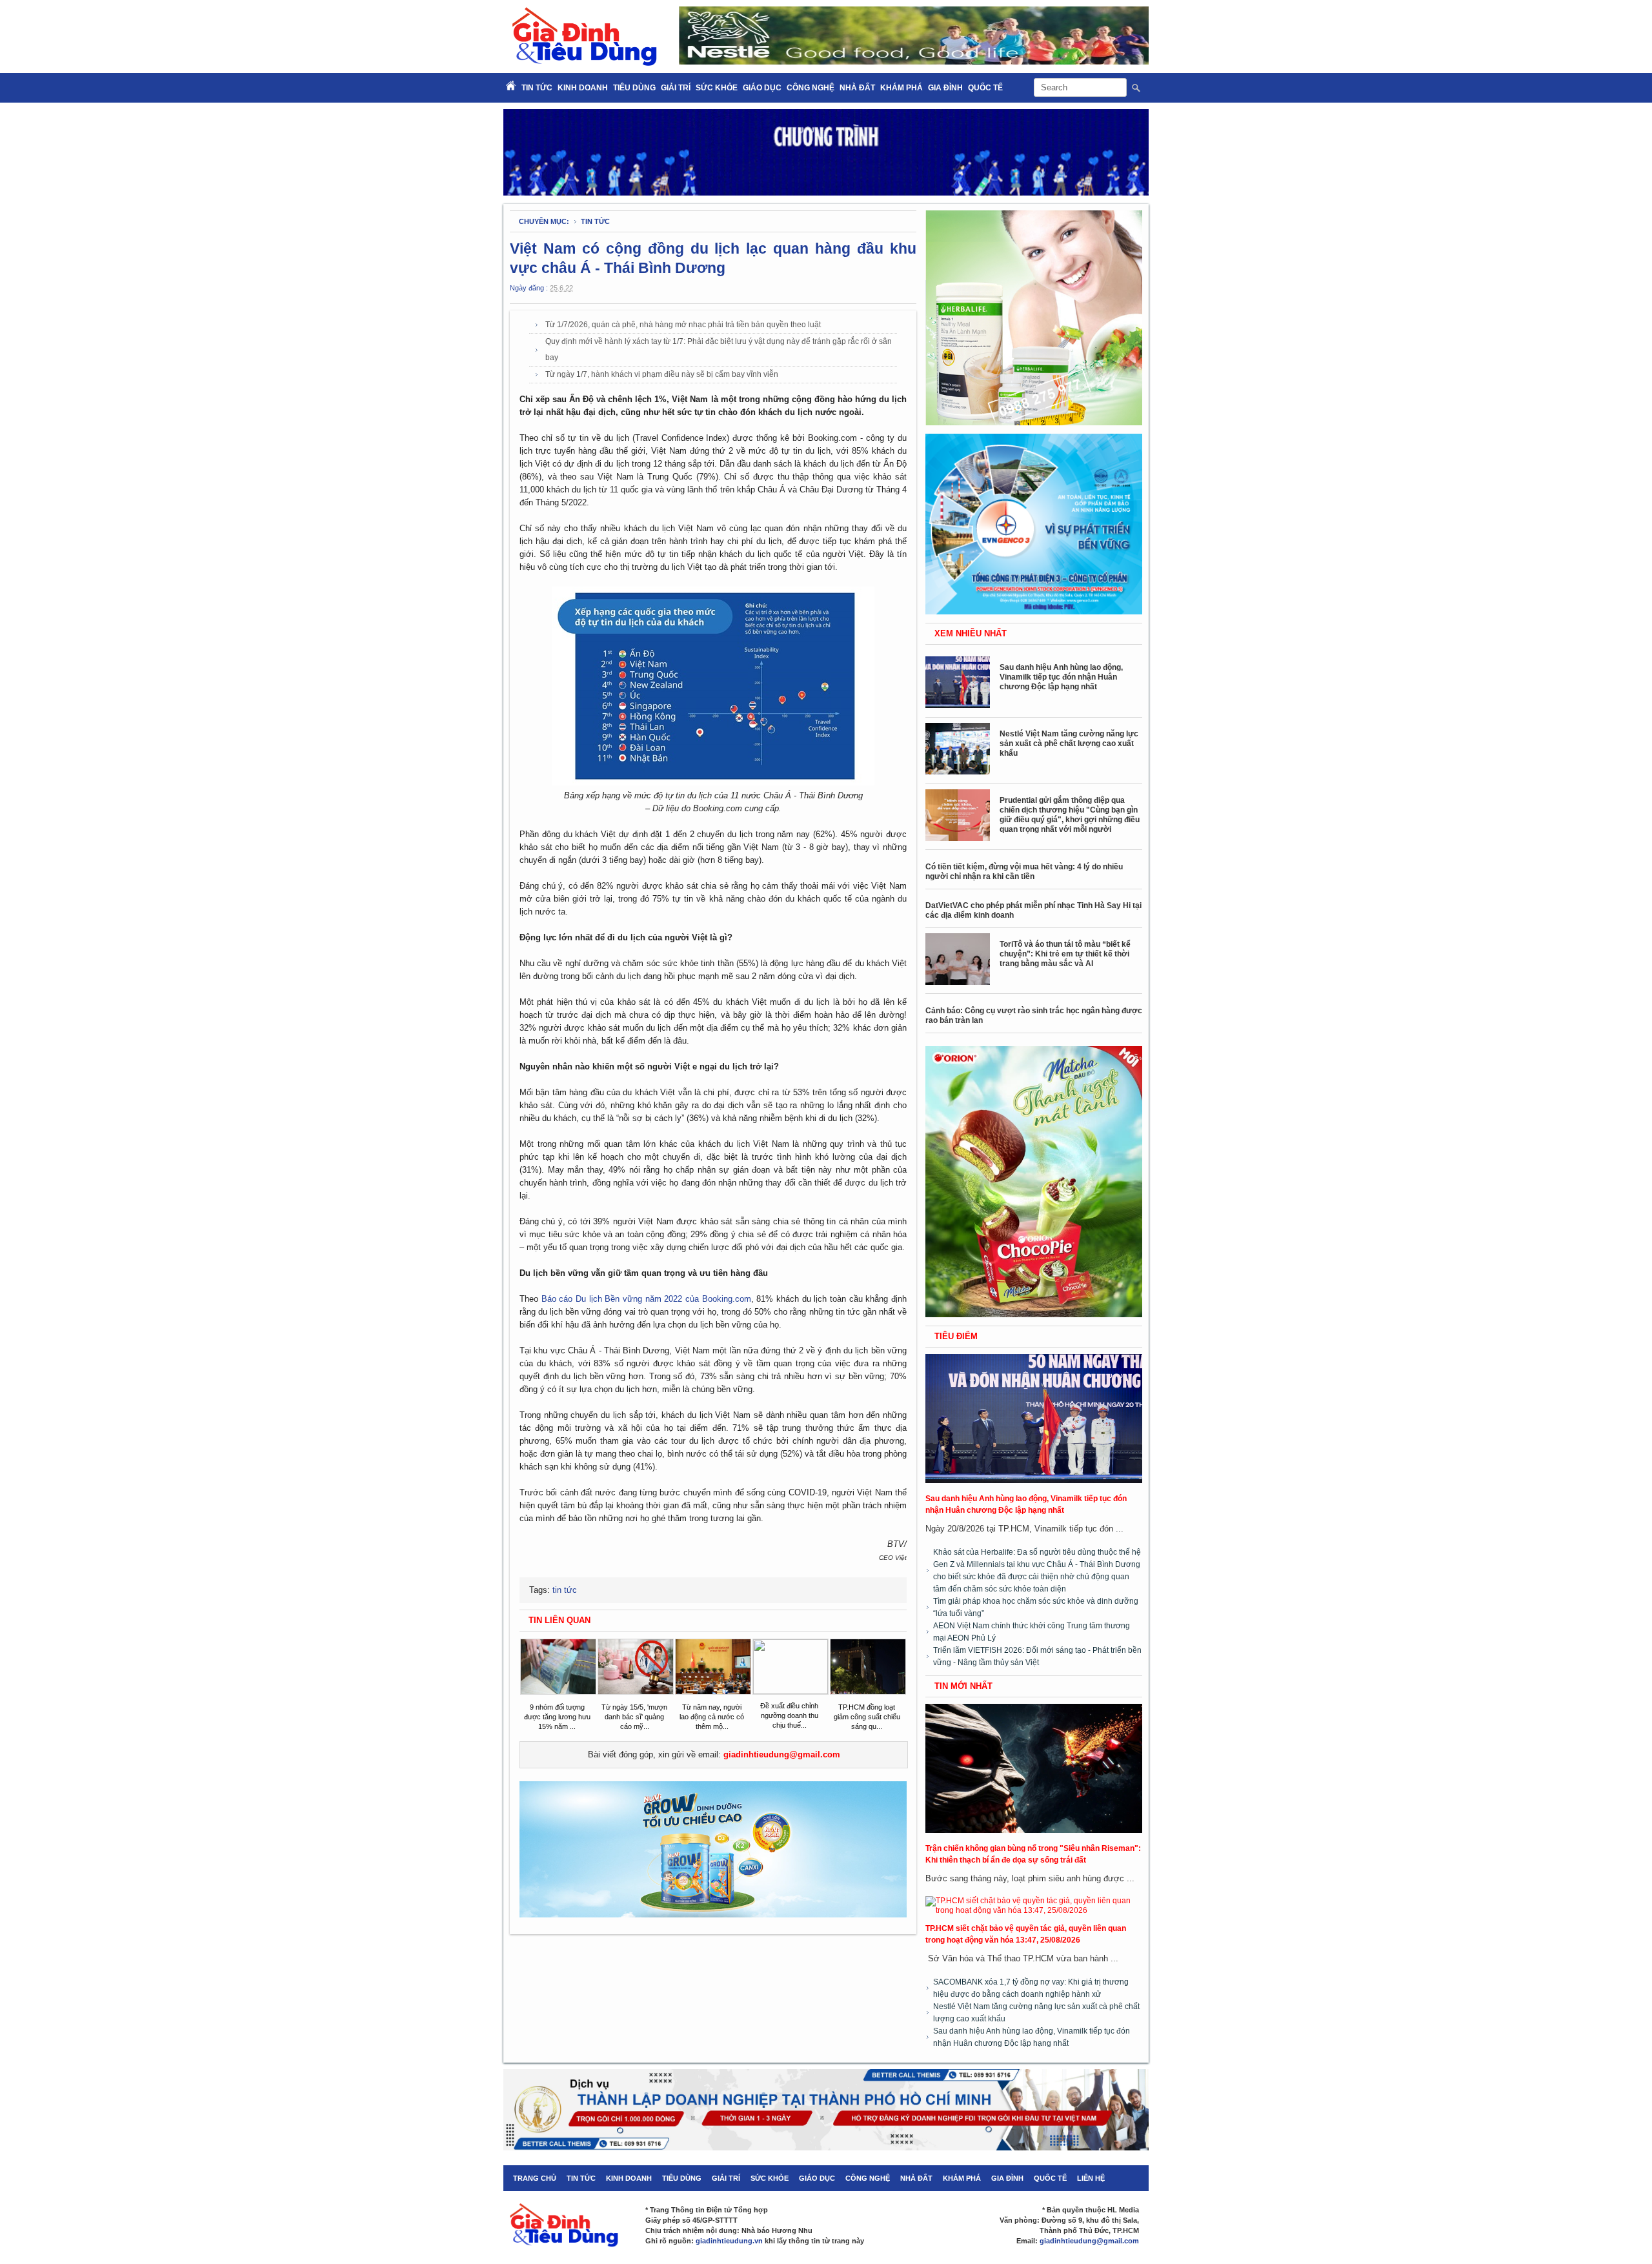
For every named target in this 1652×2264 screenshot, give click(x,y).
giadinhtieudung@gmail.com (782, 1754)
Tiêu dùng (634, 88)
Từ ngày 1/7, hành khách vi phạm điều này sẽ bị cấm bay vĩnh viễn (662, 374)
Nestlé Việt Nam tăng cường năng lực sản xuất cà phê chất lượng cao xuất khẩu (1069, 743)
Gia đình (945, 88)
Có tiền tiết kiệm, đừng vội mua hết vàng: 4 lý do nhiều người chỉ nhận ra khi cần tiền (1024, 872)
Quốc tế (985, 88)
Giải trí (676, 88)
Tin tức (581, 2178)
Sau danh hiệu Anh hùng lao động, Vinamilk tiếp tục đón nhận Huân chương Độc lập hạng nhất (1061, 677)
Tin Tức (537, 88)
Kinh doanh (583, 88)
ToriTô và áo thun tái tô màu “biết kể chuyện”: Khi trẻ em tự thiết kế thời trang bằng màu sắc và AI (1065, 954)
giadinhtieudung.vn (729, 2241)
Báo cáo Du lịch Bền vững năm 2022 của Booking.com (646, 1299)
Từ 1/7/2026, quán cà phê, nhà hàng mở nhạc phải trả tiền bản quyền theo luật (683, 325)
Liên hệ (1091, 2178)
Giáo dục (762, 88)
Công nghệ (811, 88)
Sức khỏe (717, 88)
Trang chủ (535, 2178)
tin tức (595, 221)
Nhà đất (857, 88)
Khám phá (902, 88)
